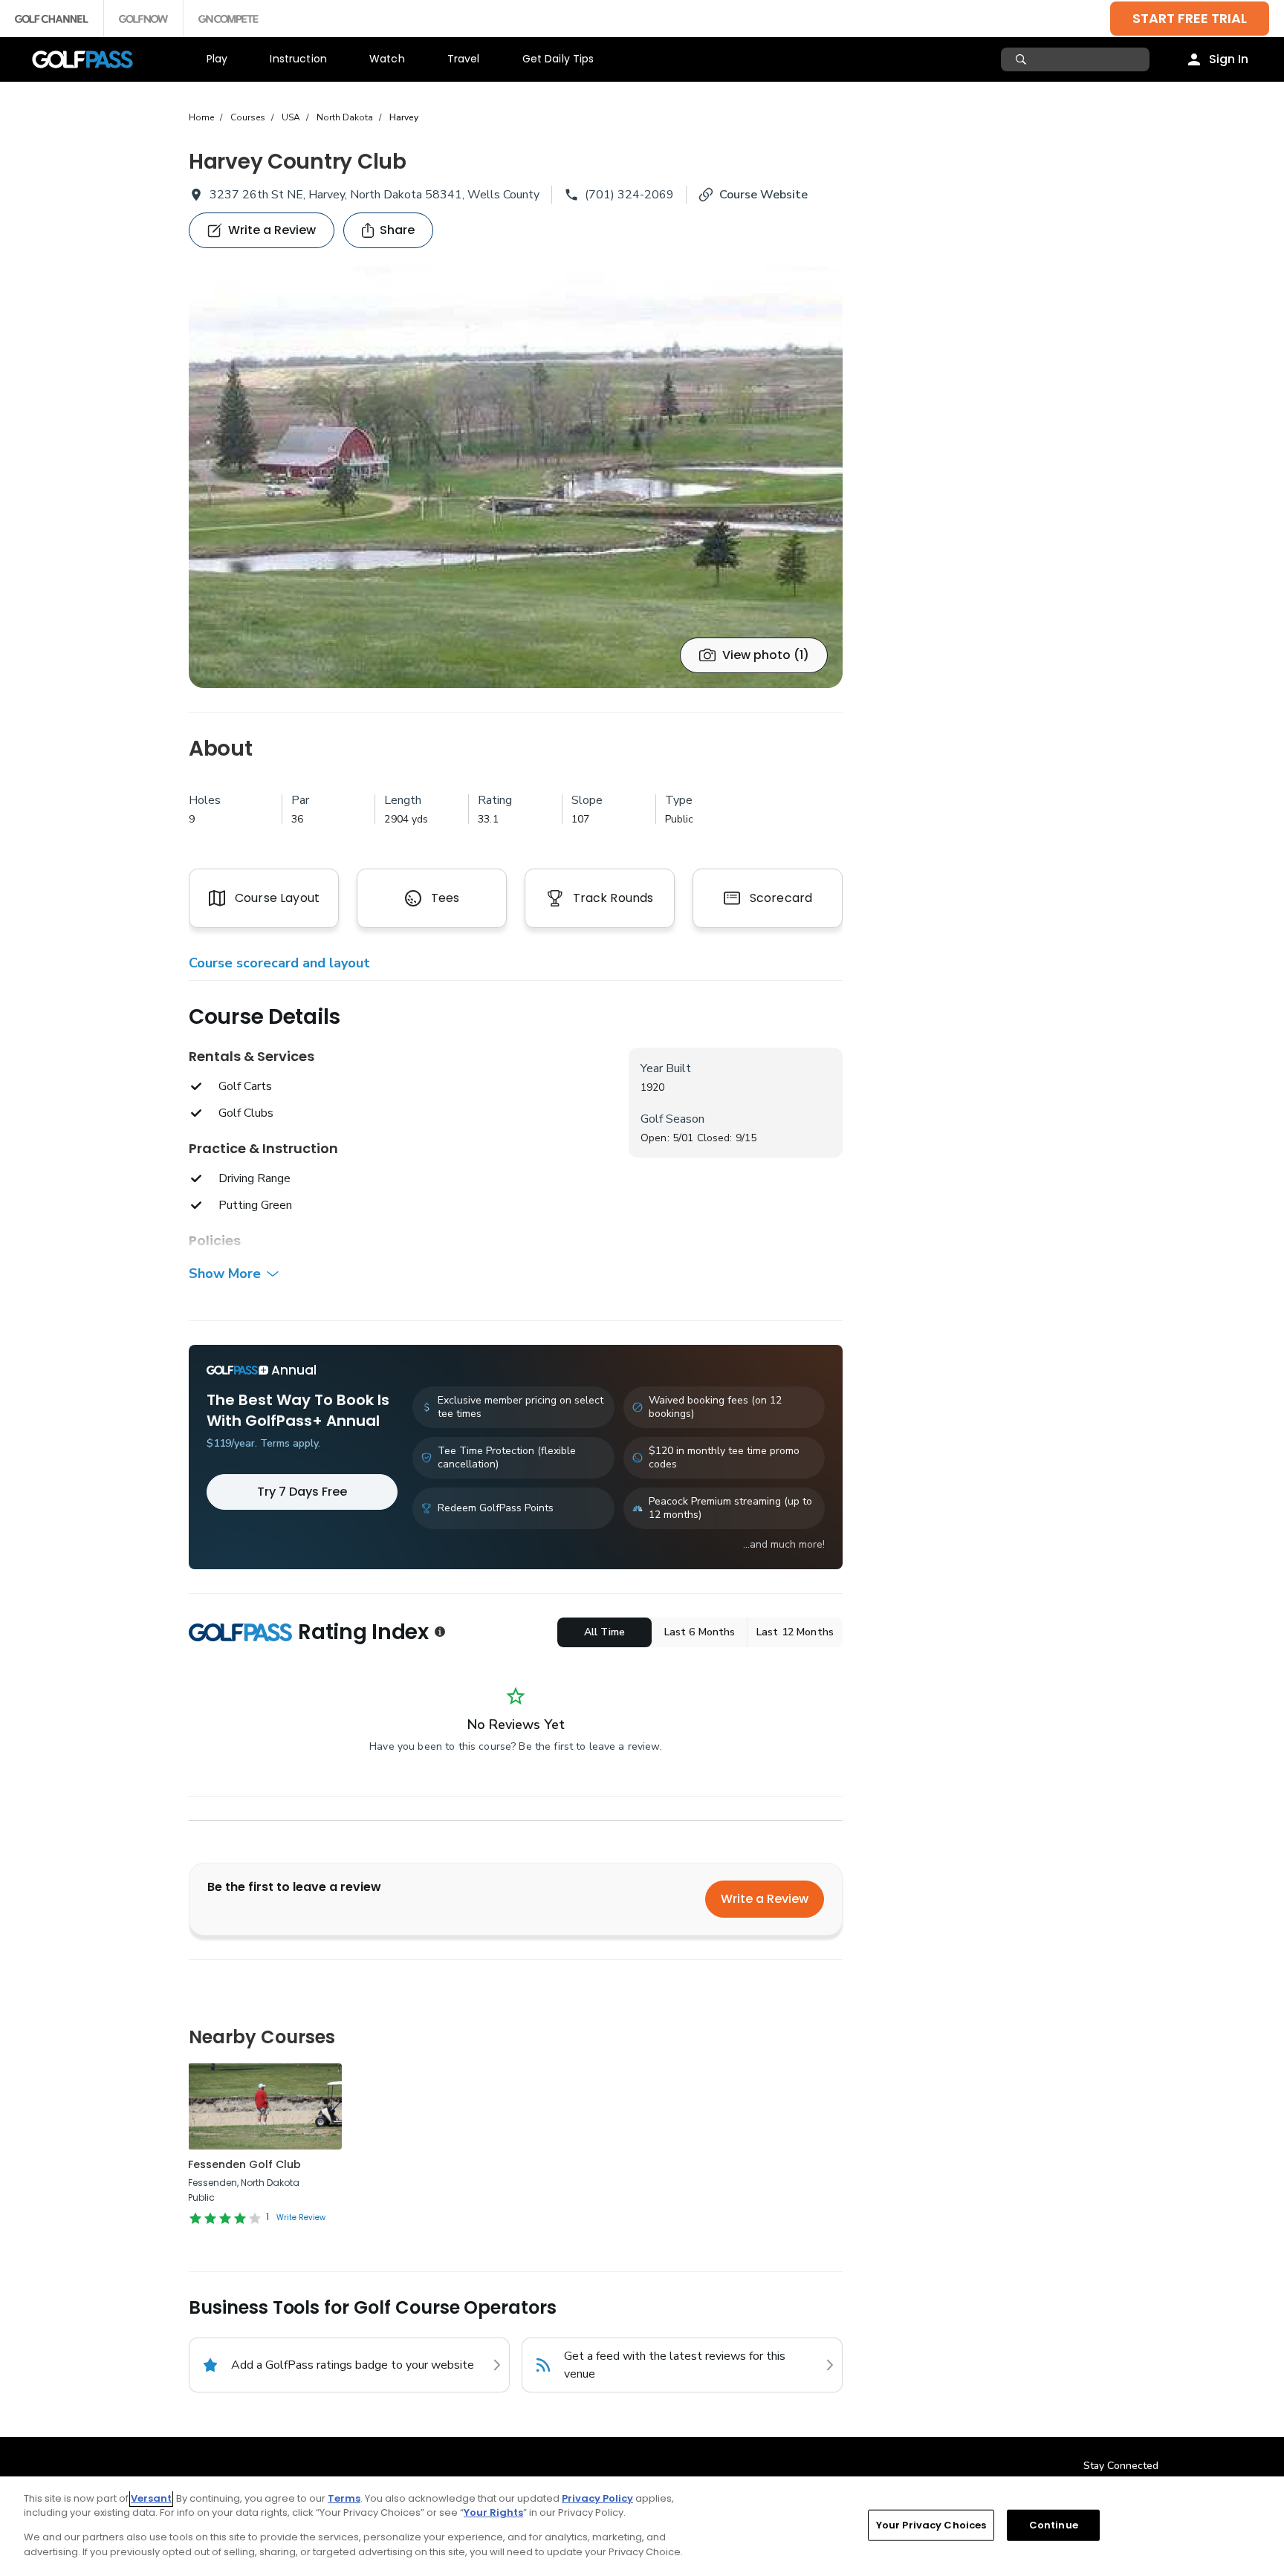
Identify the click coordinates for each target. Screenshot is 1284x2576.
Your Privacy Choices (931, 2525)
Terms (344, 2498)
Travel (464, 59)
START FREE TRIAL (1190, 18)
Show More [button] (225, 1274)
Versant (151, 2498)
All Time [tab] (604, 1632)
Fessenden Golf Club (244, 2164)
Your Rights (493, 2512)
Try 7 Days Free (302, 1492)
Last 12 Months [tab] (795, 1632)
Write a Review (765, 1899)
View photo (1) (766, 655)
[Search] (1023, 59)
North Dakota (345, 117)
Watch (387, 59)
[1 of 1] (516, 477)
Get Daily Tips (558, 59)
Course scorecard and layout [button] (279, 963)
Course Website (763, 195)
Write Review (301, 2217)
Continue (1054, 2525)
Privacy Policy (597, 2498)
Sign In (1229, 59)
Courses (248, 117)
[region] (642, 2526)
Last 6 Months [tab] (700, 1632)
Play (217, 59)
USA (291, 117)
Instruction (298, 59)
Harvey (404, 117)
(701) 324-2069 (629, 195)
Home (201, 117)
